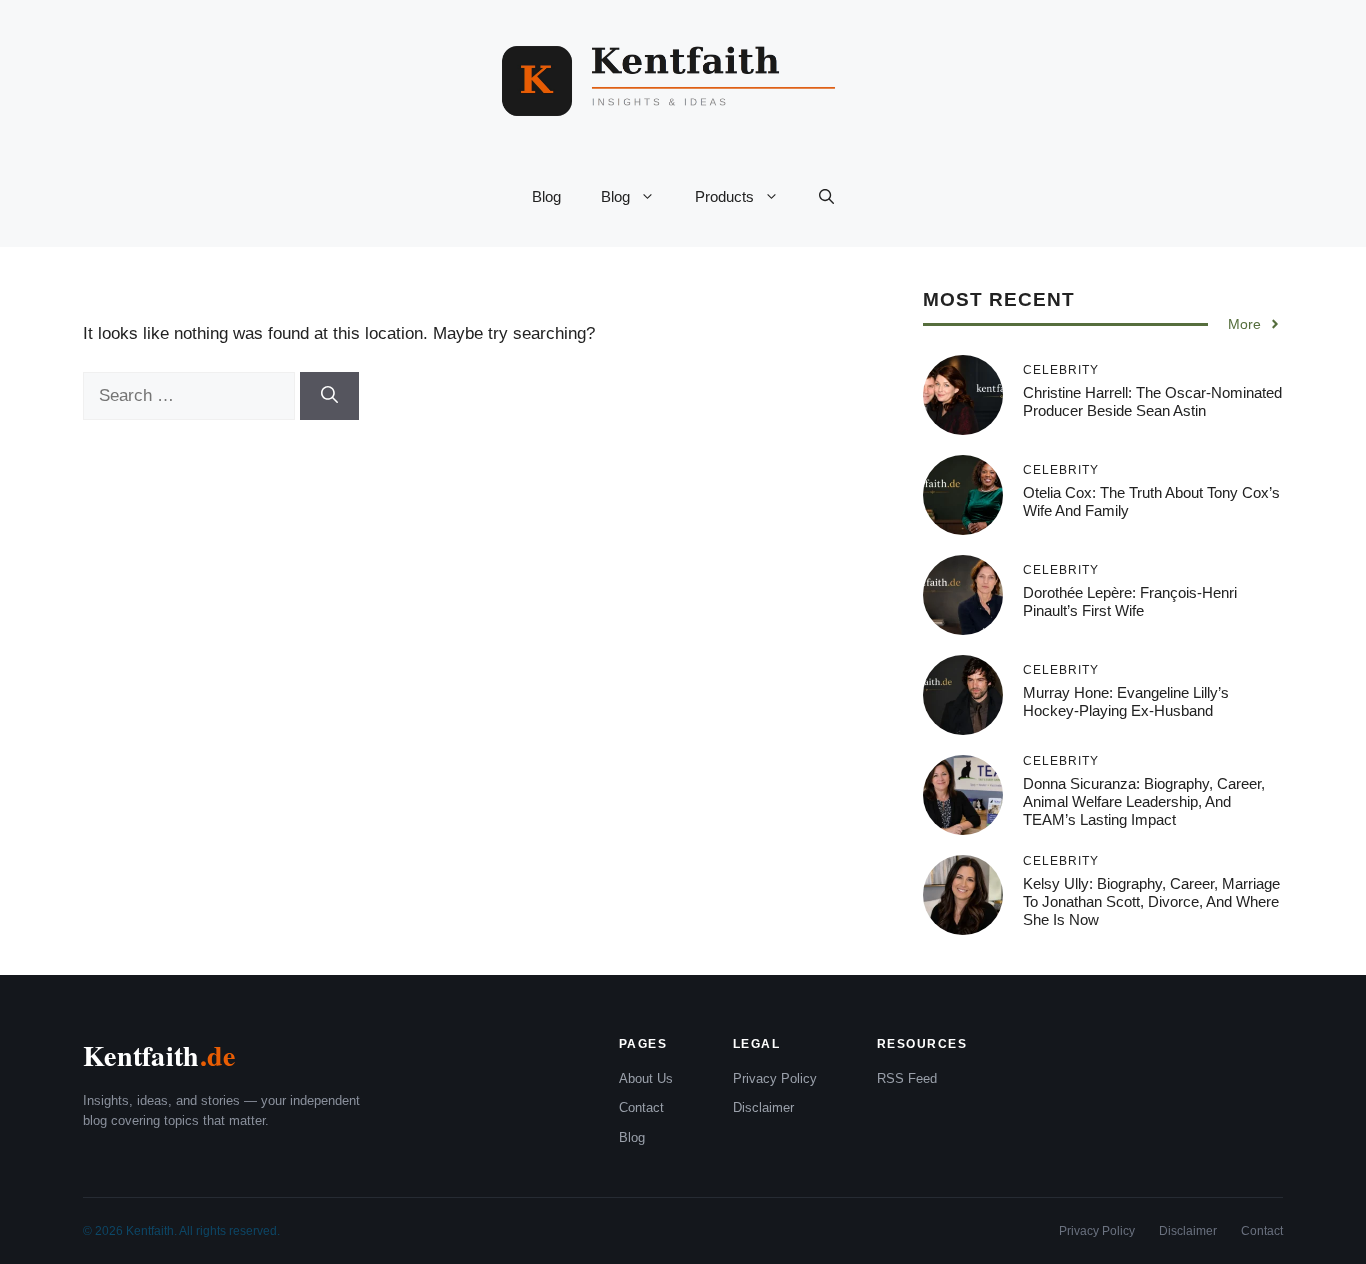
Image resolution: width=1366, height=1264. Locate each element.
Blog (546, 196)
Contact (641, 1107)
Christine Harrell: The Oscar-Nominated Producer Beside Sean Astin (1152, 401)
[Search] (329, 396)
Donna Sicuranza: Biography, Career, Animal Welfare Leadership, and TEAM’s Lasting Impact (1144, 801)
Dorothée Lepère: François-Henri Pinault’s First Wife (1130, 601)
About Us (646, 1078)
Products (724, 196)
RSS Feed (907, 1078)
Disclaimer (763, 1107)
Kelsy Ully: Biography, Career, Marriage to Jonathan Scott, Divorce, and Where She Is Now (1151, 901)
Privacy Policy (775, 1078)
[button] (826, 197)
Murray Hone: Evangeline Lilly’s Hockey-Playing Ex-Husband (1126, 701)
